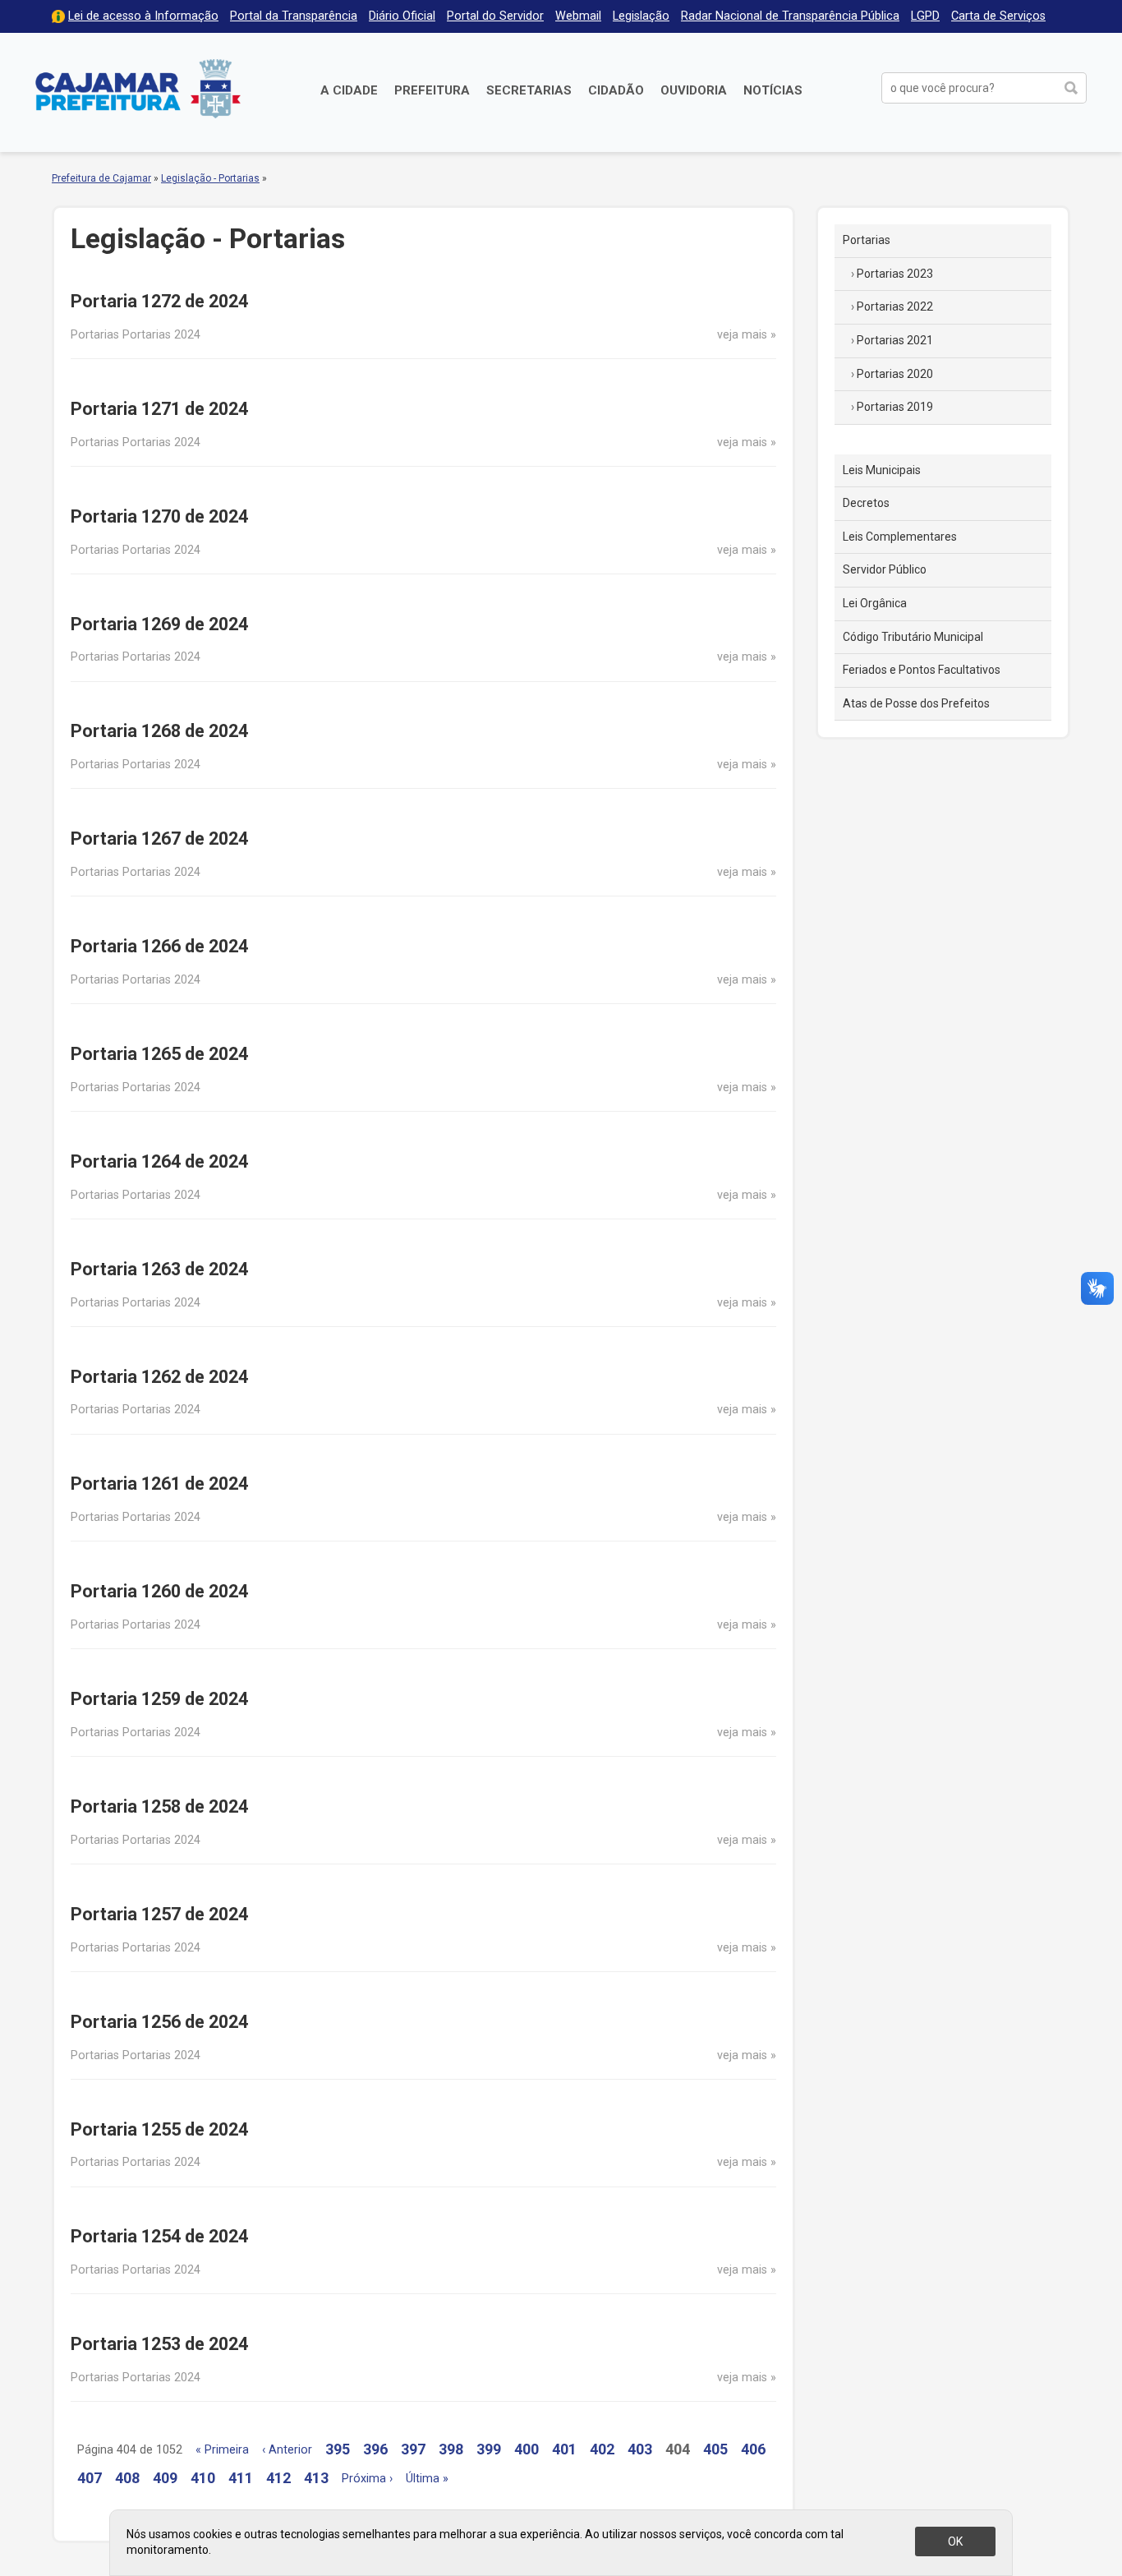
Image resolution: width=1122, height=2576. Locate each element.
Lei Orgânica (875, 603)
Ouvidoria (694, 90)
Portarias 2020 (895, 374)
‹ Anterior (287, 2450)
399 (489, 2449)
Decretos (866, 503)
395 (338, 2449)
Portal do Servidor (495, 16)
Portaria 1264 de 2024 (159, 1161)
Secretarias (529, 90)
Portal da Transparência (294, 16)
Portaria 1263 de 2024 (159, 1269)
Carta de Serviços (998, 16)
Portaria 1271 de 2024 (159, 409)
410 (203, 2478)
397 (413, 2449)
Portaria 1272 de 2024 (159, 301)
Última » (427, 2479)
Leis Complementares (900, 537)
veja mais (742, 335)
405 (715, 2449)
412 (278, 2478)
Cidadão (616, 90)
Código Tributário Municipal (913, 637)
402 (602, 2449)
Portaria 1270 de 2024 (159, 516)
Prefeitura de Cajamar (138, 88)
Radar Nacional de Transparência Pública (790, 16)
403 (640, 2449)
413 (316, 2478)
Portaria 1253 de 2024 (159, 2344)
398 (451, 2449)
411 (241, 2478)
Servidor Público (885, 569)
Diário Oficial (402, 16)
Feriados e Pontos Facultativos (922, 670)
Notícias (773, 90)
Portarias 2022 (895, 306)
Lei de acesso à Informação (143, 16)
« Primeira (222, 2450)
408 (127, 2478)
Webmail (578, 16)
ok (955, 2541)
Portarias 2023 (895, 274)
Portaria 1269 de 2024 (159, 624)
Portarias (867, 240)
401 (564, 2449)
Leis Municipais (882, 470)
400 (527, 2449)
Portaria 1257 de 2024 (159, 1914)
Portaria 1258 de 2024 (159, 1806)
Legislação (641, 16)
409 (165, 2478)
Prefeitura (432, 90)
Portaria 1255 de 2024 (159, 2129)
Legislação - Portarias (210, 178)
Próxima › (367, 2479)
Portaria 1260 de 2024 (159, 1591)
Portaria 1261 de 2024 (159, 1484)
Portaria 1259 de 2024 (159, 1699)
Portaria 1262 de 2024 (159, 1377)
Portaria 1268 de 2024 (159, 731)
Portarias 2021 (895, 340)
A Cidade (349, 90)
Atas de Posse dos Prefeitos (916, 703)
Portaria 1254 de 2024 (159, 2236)
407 (90, 2478)
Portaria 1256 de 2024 (159, 2022)
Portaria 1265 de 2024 (159, 1054)
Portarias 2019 (895, 407)
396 (375, 2449)
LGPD (925, 16)
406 (753, 2449)
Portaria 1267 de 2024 (159, 839)
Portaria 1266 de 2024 (159, 946)
